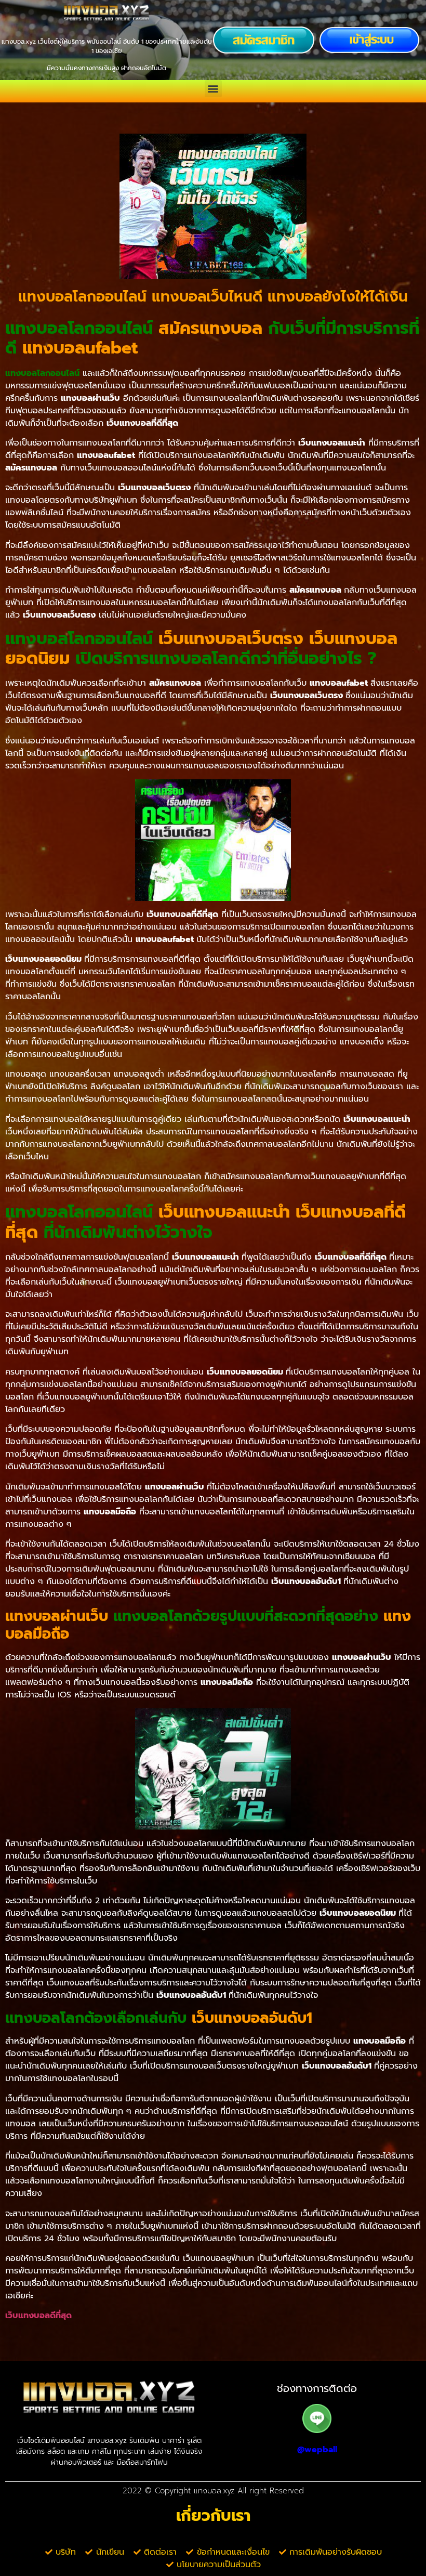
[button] (213, 89)
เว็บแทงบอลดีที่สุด (38, 2316)
